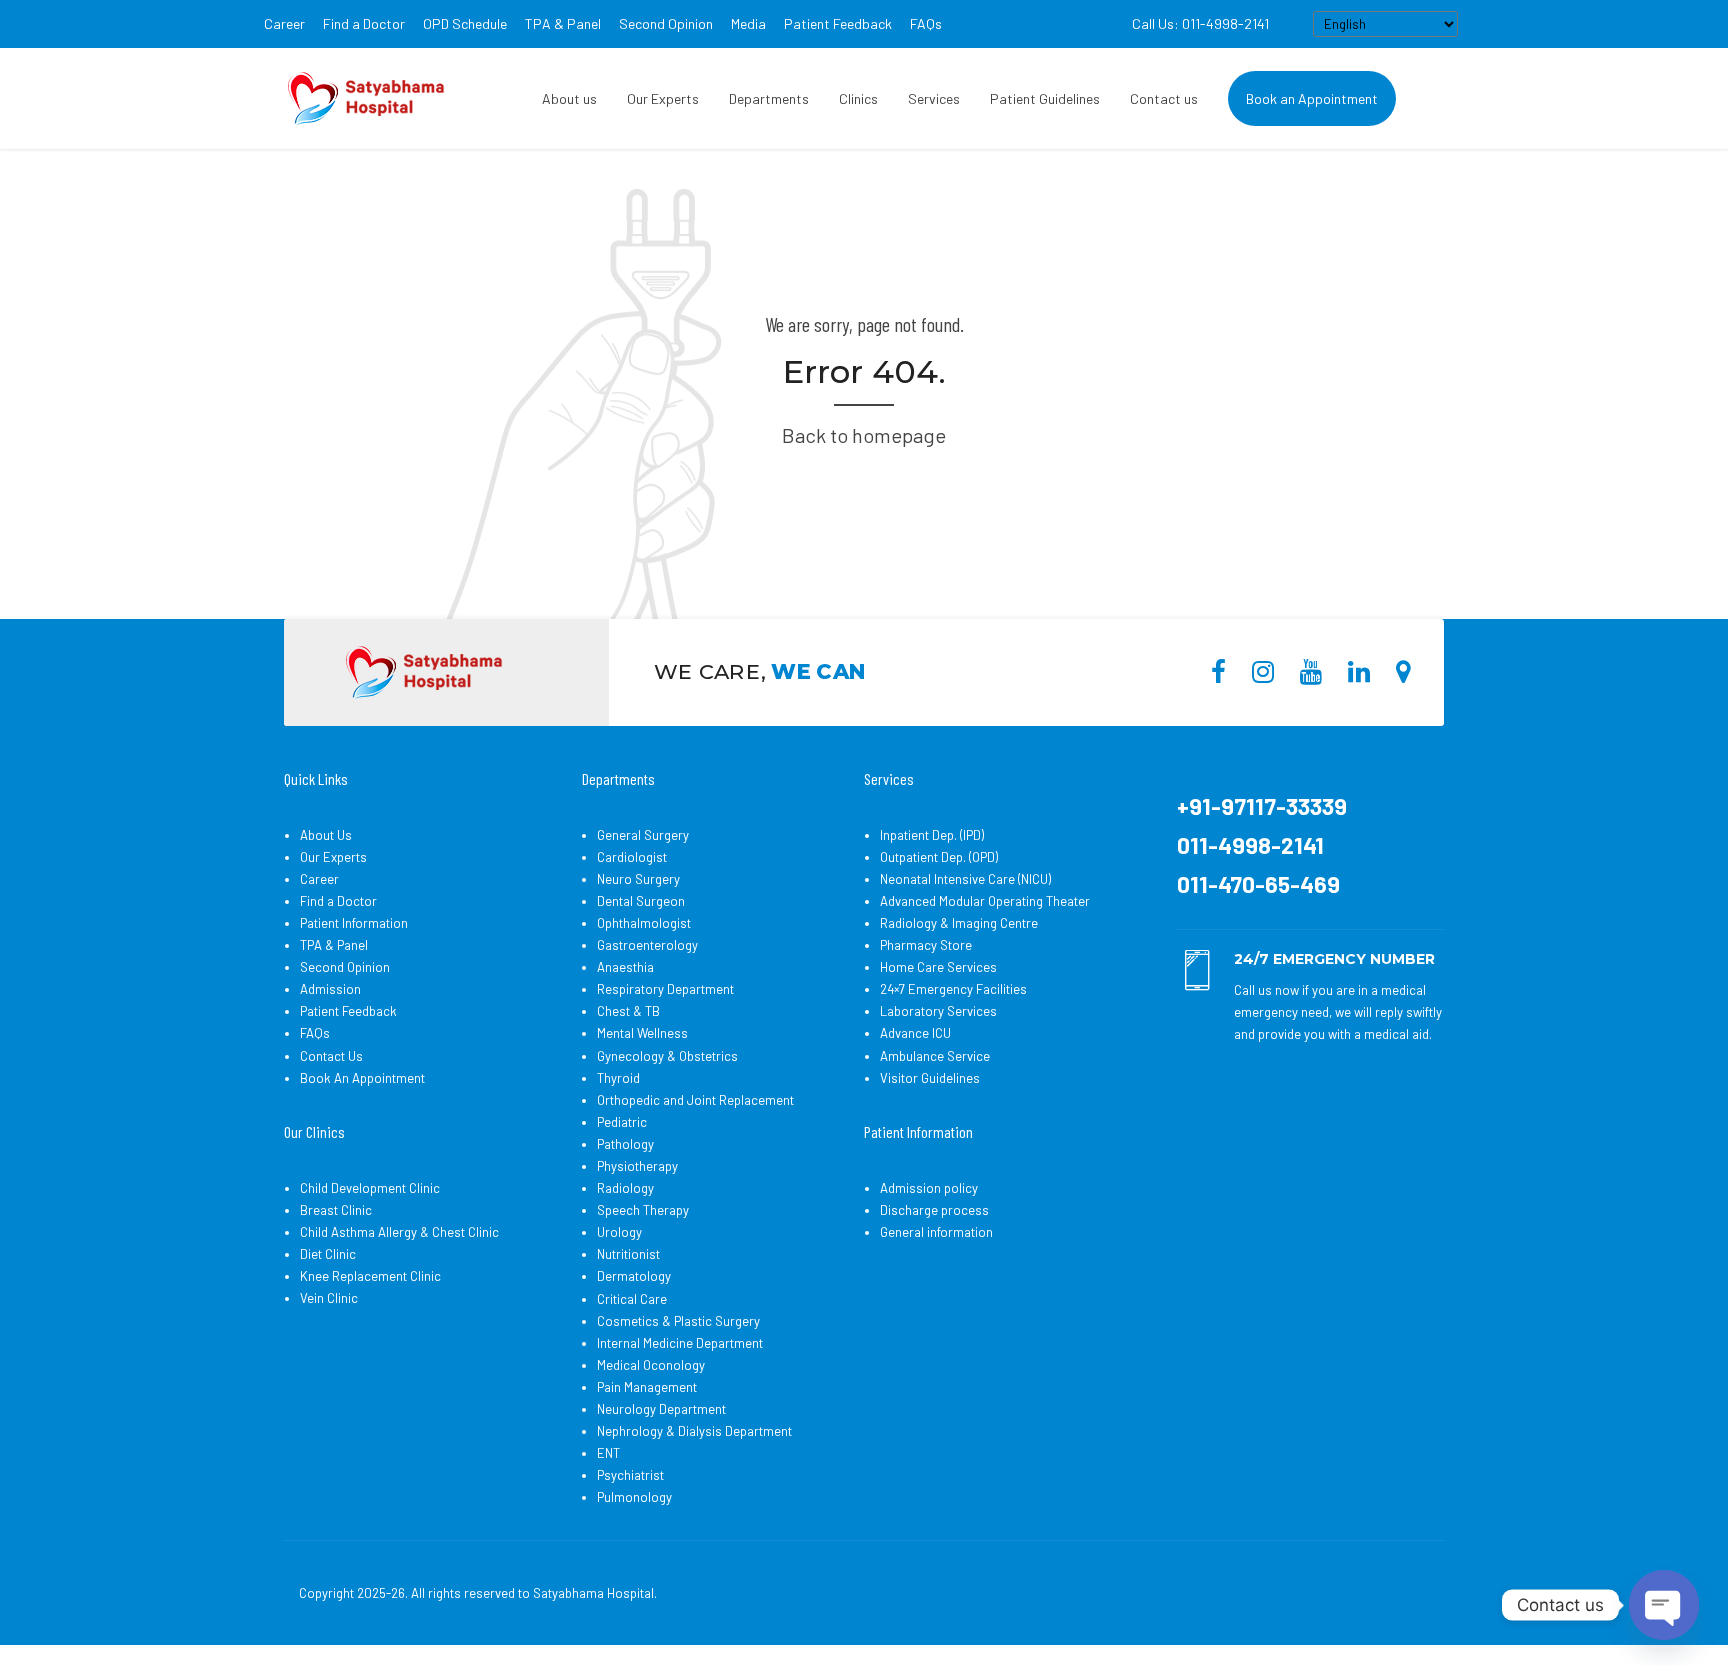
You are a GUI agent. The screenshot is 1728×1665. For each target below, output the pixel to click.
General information (936, 1232)
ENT (608, 1453)
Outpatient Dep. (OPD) (939, 857)
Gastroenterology (647, 945)
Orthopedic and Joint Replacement (695, 1100)
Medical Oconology (651, 1365)
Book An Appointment (362, 1078)
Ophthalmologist (644, 923)
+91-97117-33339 (1262, 806)
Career (284, 23)
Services (934, 98)
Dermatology (634, 1276)
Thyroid (618, 1078)
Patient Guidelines (1045, 98)
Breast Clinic (336, 1210)
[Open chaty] (1664, 1605)
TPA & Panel (563, 23)
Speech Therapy (643, 1210)
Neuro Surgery (638, 879)
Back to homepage (864, 435)
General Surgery (643, 835)
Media (748, 23)
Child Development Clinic (370, 1188)
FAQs (926, 23)
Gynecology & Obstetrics (667, 1056)
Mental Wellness (642, 1033)
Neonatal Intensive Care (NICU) (965, 879)
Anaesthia (625, 967)
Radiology (625, 1188)
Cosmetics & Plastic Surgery (678, 1321)
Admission (330, 989)
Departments (769, 98)
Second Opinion (666, 23)
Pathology (625, 1144)
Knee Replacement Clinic (370, 1276)
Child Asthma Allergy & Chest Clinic (399, 1232)
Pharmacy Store (926, 945)
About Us (326, 835)
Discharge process (934, 1210)
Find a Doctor (364, 23)
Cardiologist (632, 857)
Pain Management (647, 1387)
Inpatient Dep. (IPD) (932, 835)
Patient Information (354, 923)
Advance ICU (915, 1033)
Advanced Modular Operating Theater (985, 901)
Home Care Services (938, 967)
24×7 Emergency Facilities (953, 989)
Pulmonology (634, 1497)
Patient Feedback (838, 23)
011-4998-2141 (1250, 845)
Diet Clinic (328, 1254)
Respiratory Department (665, 989)
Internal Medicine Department (680, 1343)
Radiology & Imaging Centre (959, 923)
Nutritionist (628, 1254)
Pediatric (622, 1122)
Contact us (1164, 98)
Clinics (858, 98)
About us (569, 98)
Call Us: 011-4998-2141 (1200, 23)
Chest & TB (628, 1011)
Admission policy (929, 1188)
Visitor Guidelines (930, 1078)
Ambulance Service (935, 1056)
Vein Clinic (329, 1298)
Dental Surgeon (641, 901)
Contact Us (331, 1056)
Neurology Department (661, 1409)
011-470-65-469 (1258, 884)
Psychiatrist (630, 1475)
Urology (619, 1232)
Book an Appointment (1312, 98)
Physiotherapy (637, 1166)
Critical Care (632, 1299)
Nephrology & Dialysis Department (694, 1431)
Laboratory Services (938, 1011)
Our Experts (663, 98)
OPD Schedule (465, 23)
